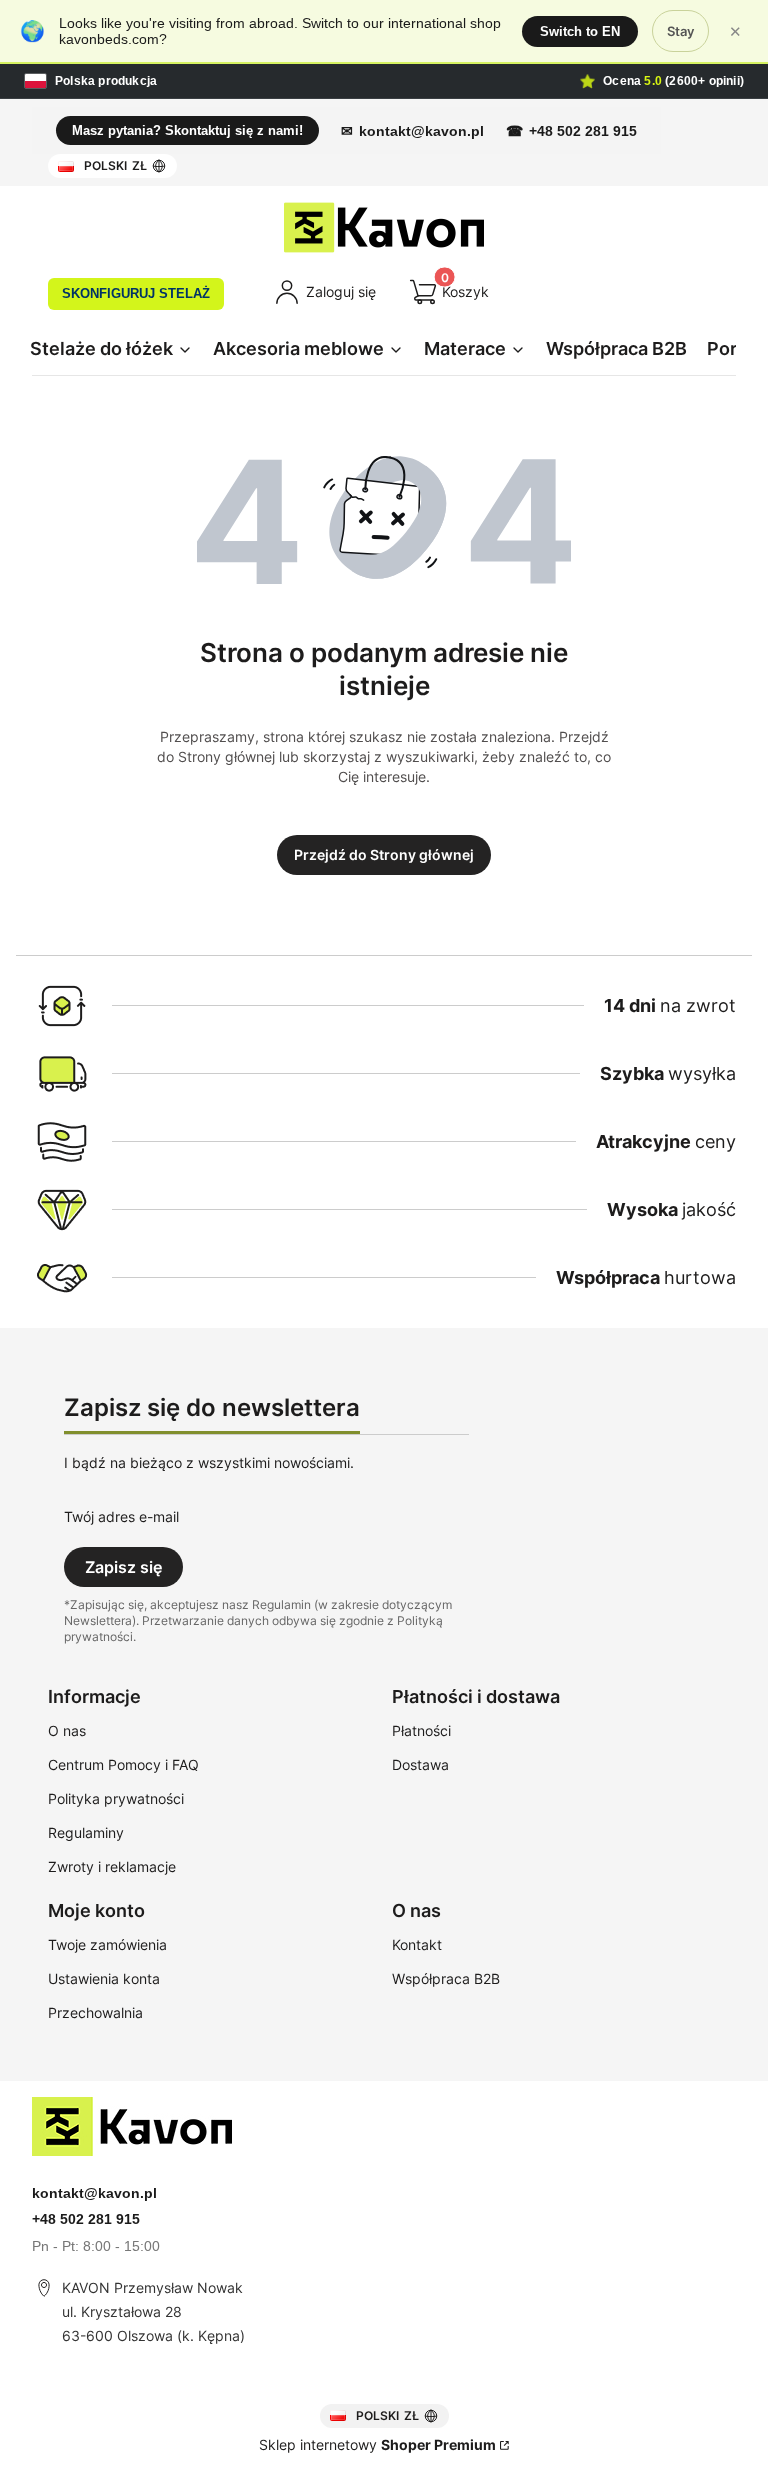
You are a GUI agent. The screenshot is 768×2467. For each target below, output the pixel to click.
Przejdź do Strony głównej (384, 854)
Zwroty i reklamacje (112, 1866)
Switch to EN (580, 31)
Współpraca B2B (446, 1978)
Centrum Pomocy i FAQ (123, 1764)
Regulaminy (86, 1832)
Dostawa (420, 1764)
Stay (680, 31)
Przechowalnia (95, 2012)
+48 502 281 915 (583, 131)
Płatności (421, 1730)
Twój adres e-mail (121, 1516)
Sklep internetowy (377, 2444)
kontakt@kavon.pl (421, 131)
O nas (67, 1730)
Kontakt (417, 1944)
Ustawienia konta (104, 1978)
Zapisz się (123, 1567)
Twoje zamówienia (107, 1944)
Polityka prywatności (116, 1798)
